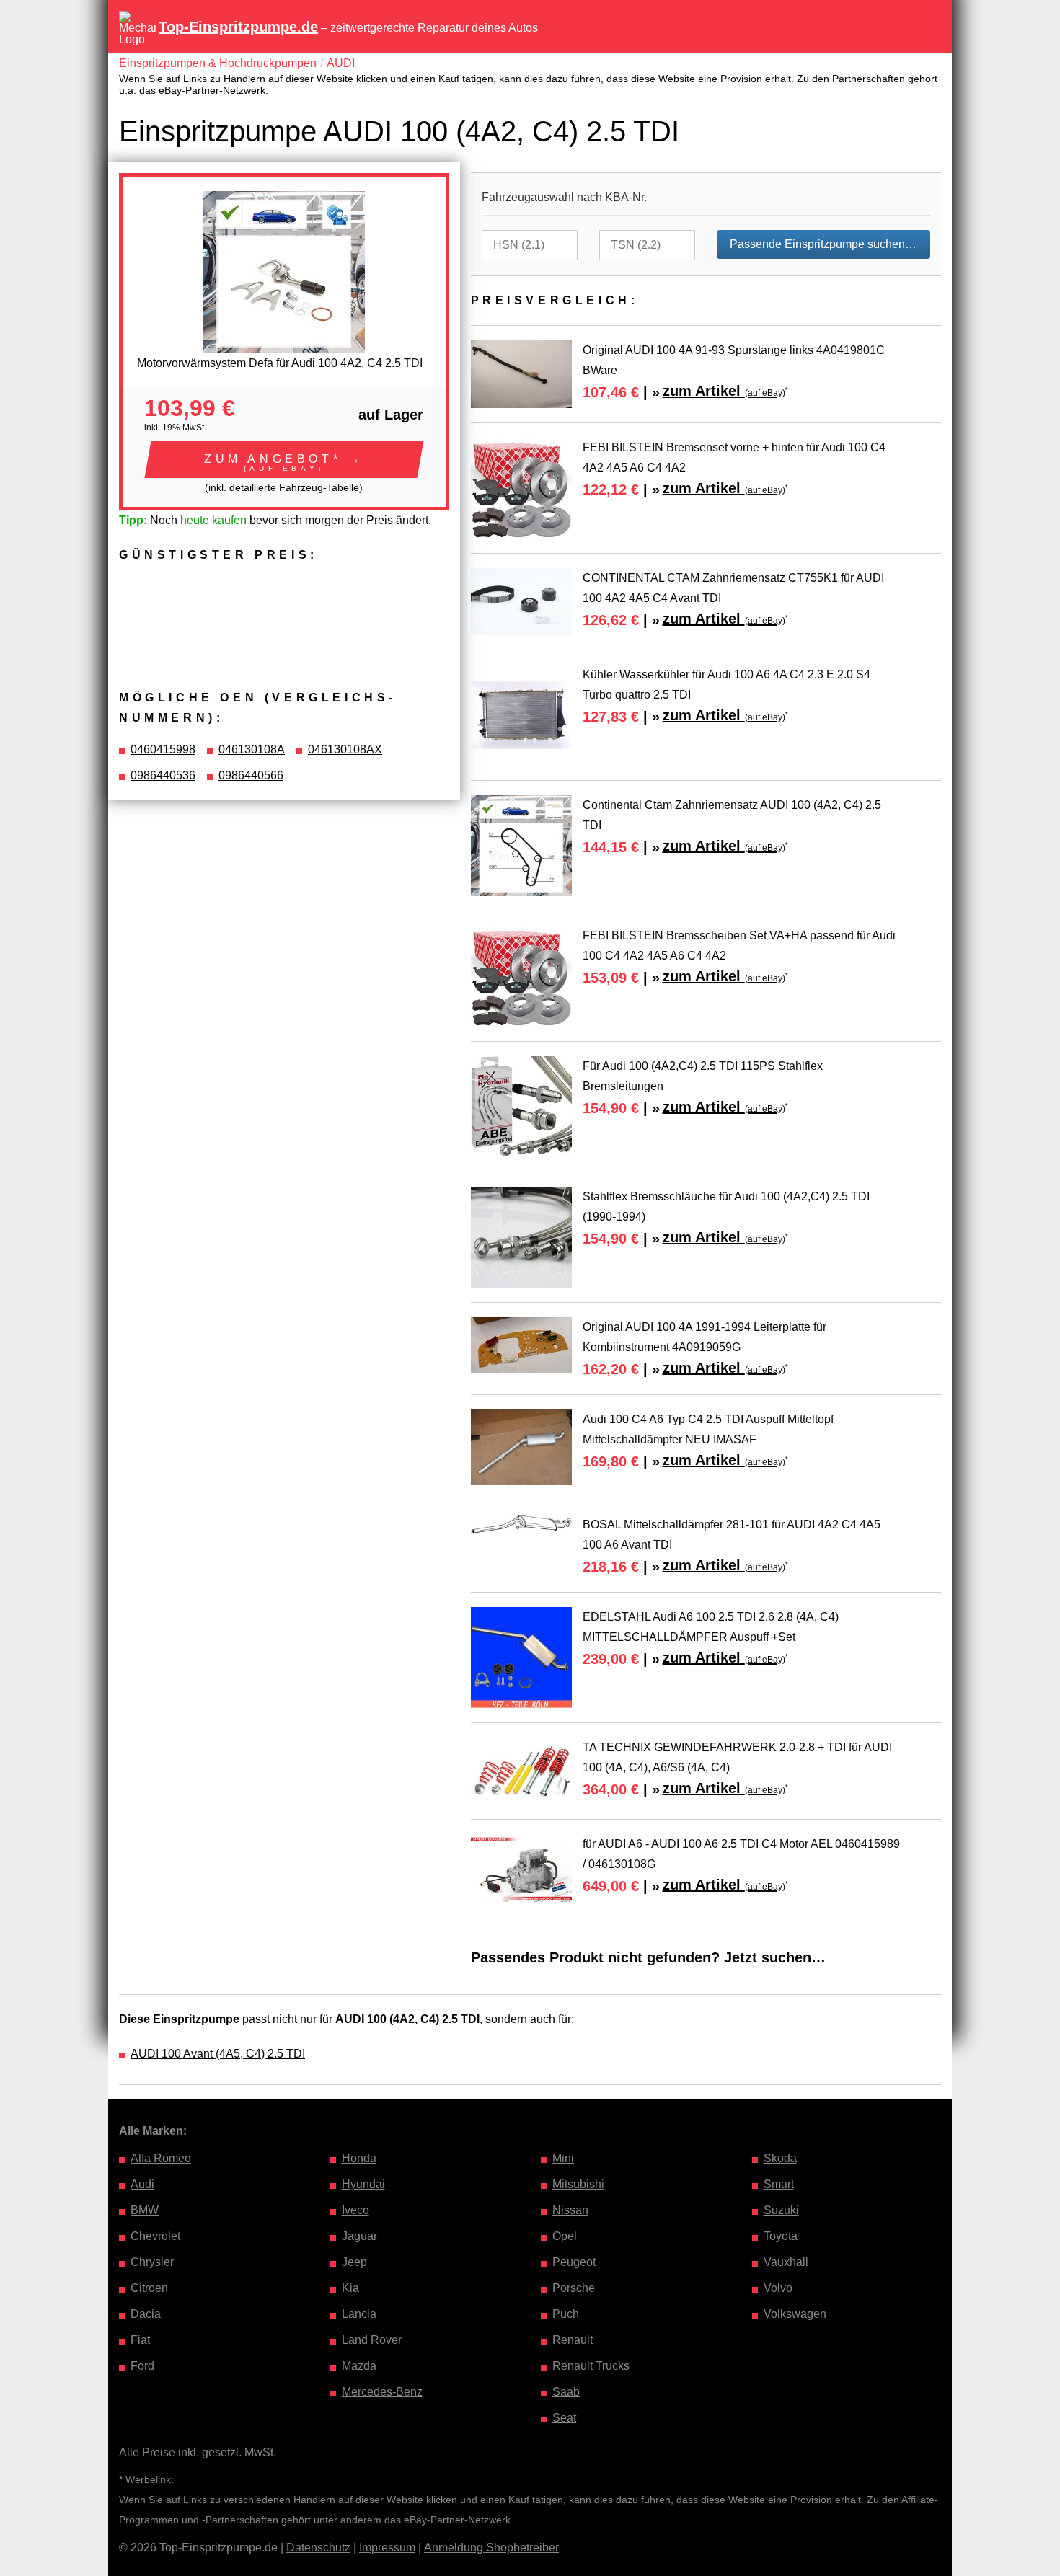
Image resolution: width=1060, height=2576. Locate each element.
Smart (779, 2184)
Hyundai (363, 2184)
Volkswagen (795, 2314)
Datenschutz (318, 2548)
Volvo (778, 2288)
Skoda (780, 2158)
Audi (142, 2184)
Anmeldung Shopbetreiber (491, 2548)
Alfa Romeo (161, 2158)
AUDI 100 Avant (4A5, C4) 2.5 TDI (218, 2054)
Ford (142, 2366)
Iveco (355, 2210)
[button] (284, 459)
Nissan (570, 2210)
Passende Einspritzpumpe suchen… (823, 244)
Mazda (359, 2366)
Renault (573, 2340)
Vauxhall (786, 2262)
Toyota (781, 2236)
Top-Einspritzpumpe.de (238, 27)
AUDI (341, 63)
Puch (566, 2314)
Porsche (574, 2288)
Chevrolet (155, 2236)
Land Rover (372, 2340)
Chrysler (152, 2262)
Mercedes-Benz (382, 2392)
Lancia (359, 2314)
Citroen (149, 2288)
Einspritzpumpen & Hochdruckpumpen (218, 63)
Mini (563, 2158)
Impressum (387, 2548)
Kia (350, 2288)
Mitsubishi (578, 2184)
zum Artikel (724, 391)
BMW (145, 2210)
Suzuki (781, 2210)
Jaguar (359, 2236)
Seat (564, 2418)
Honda (359, 2158)
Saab (566, 2392)
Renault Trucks (591, 2366)
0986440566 (251, 775)
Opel (565, 2236)
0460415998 (163, 749)
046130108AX (345, 749)
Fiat (140, 2340)
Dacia (146, 2314)
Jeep (354, 2262)
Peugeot (574, 2262)
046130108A (252, 749)
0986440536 (163, 775)
